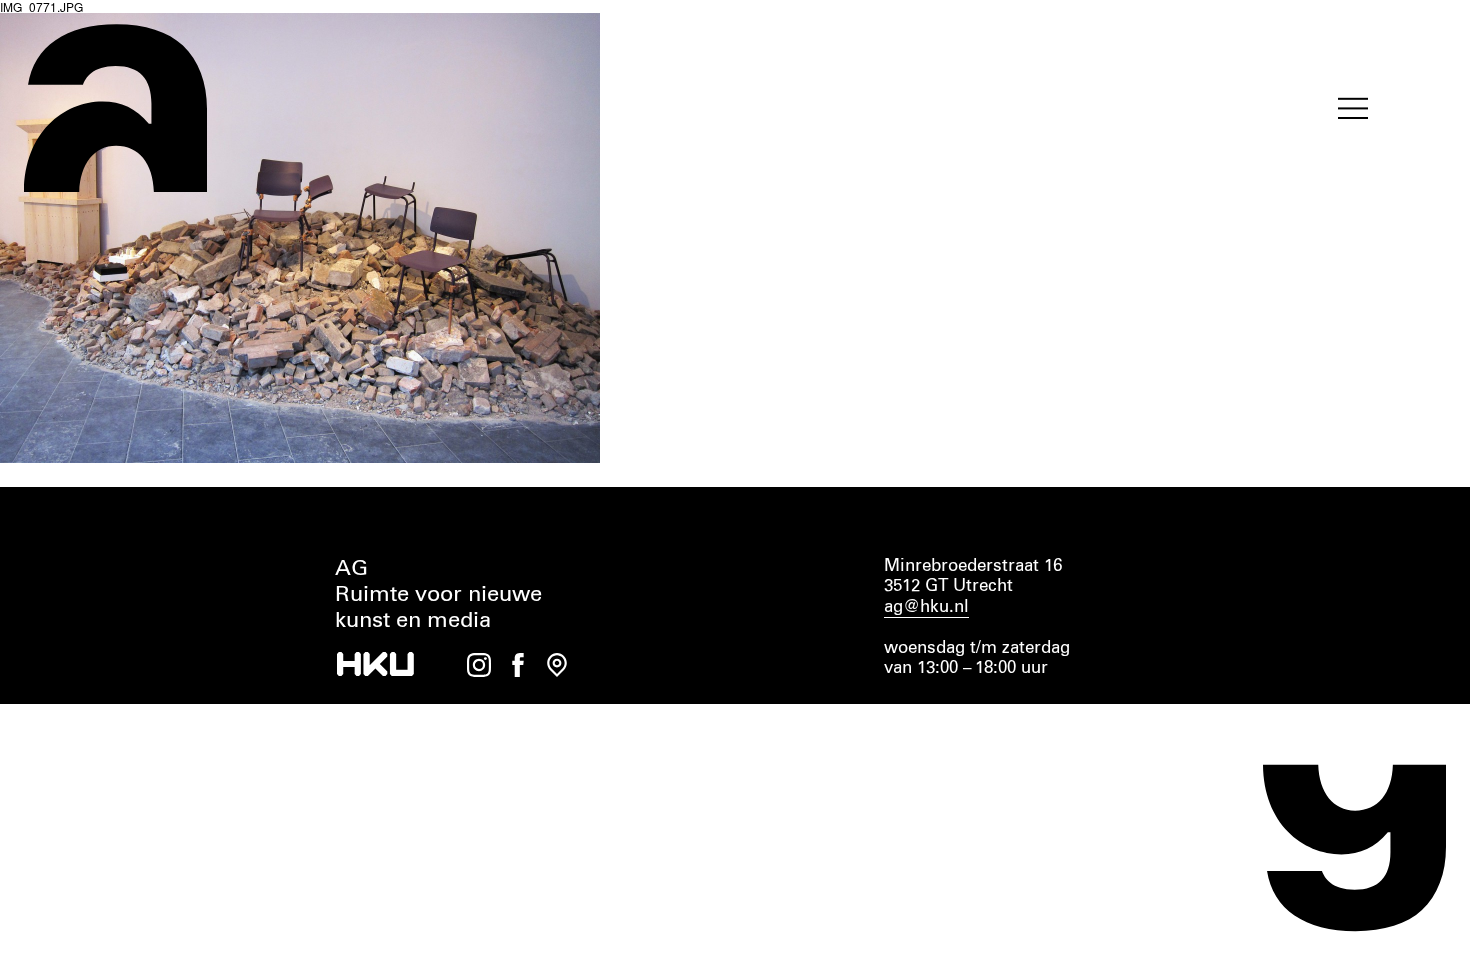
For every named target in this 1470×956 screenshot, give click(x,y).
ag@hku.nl (926, 607)
